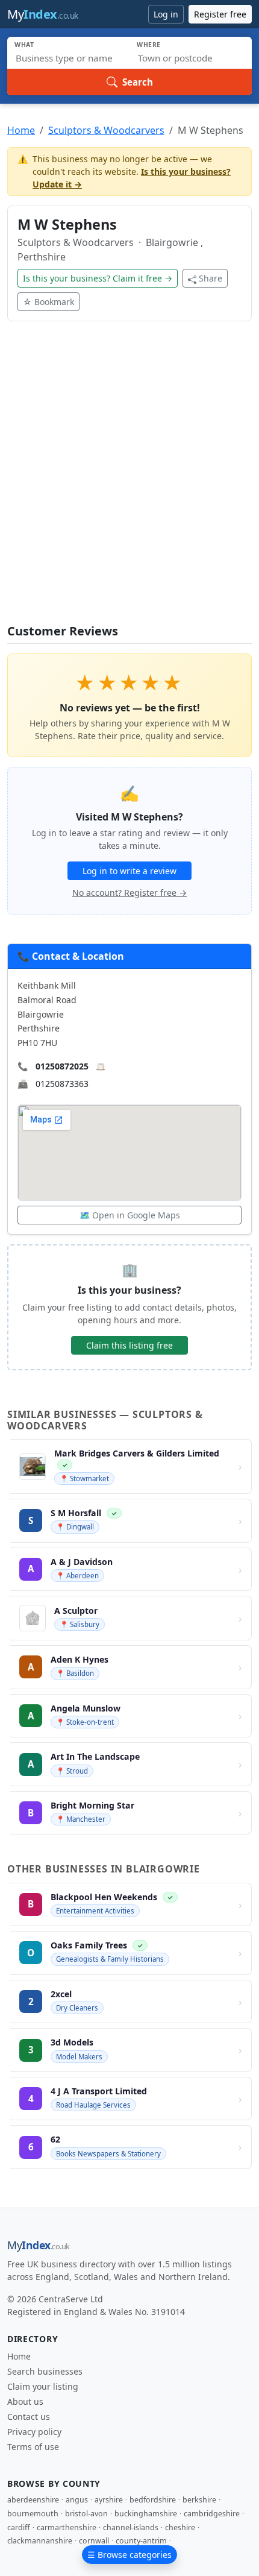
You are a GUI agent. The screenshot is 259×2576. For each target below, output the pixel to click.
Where (149, 45)
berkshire (199, 2500)
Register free (220, 14)
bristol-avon (86, 2514)
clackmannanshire (40, 2541)
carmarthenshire (67, 2527)
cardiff (19, 2527)
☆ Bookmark (48, 302)
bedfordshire (153, 2500)
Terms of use (33, 2447)
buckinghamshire (146, 2514)
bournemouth (33, 2514)
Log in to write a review (129, 871)
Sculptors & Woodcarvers (106, 130)
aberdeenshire (33, 2500)
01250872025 (62, 1066)
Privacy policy (34, 2432)
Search (138, 82)
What (24, 45)
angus (77, 2500)
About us (25, 2401)
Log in (166, 14)
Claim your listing (43, 2386)
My (43, 14)
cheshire (180, 2527)
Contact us (29, 2417)
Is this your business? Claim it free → (98, 278)
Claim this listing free (129, 1345)
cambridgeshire (212, 2514)
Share (211, 278)
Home (21, 130)
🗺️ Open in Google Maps (130, 1215)
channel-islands (131, 2527)
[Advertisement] (129, 480)
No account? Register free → (129, 893)
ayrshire (109, 2500)
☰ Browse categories (129, 2555)
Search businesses (45, 2371)
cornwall (94, 2541)
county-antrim (141, 2541)
